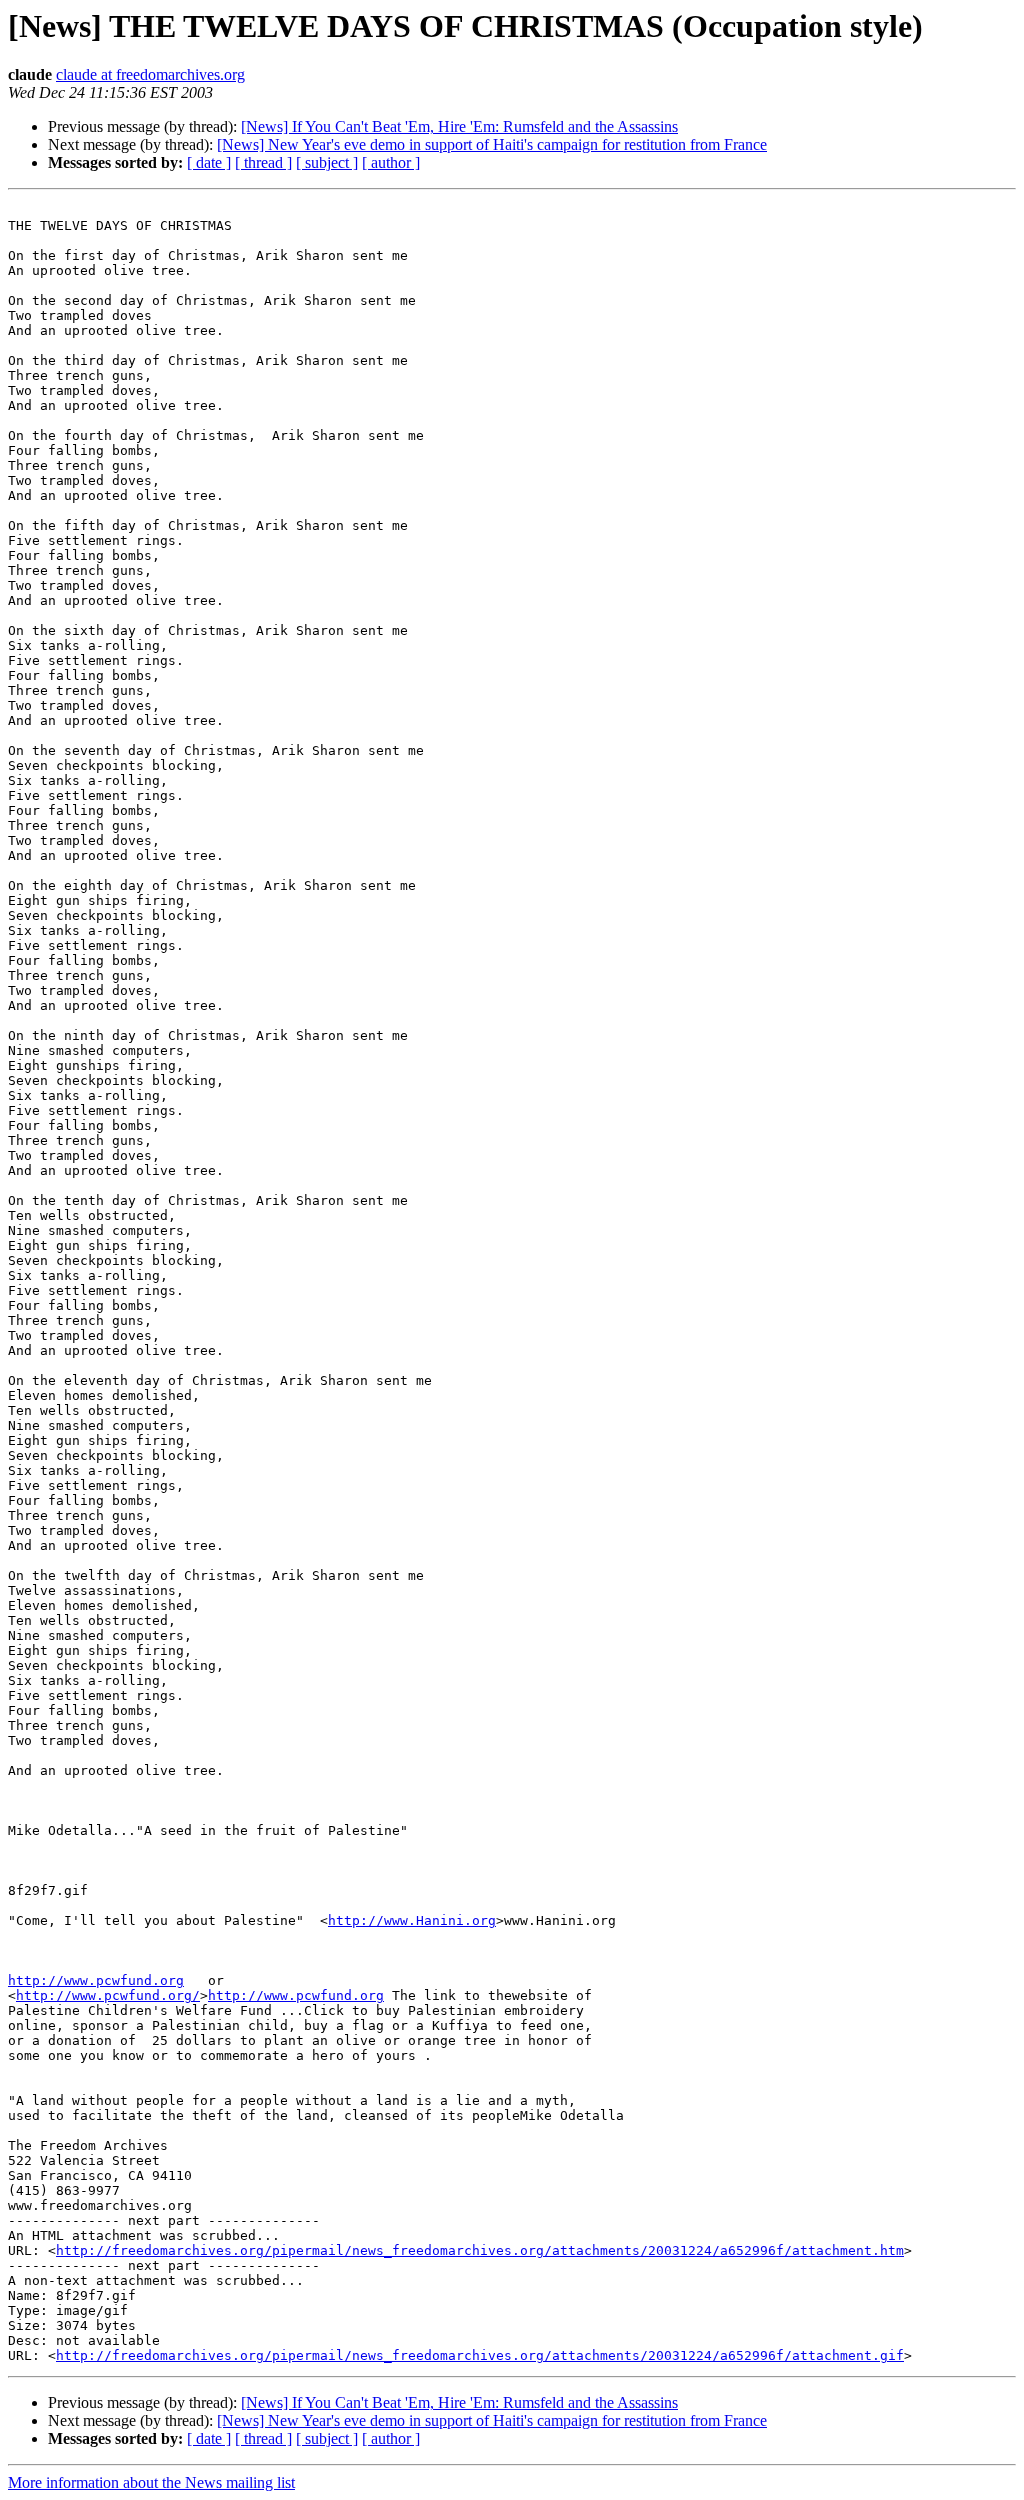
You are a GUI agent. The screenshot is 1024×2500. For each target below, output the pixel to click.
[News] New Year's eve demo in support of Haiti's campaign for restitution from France (492, 144)
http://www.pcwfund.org (96, 1980)
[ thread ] (263, 162)
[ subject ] (327, 162)
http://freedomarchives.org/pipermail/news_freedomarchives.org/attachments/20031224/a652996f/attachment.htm (480, 2250)
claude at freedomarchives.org (150, 74)
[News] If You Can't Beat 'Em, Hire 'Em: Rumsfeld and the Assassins (459, 126)
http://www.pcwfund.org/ (108, 1995)
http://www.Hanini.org (412, 1920)
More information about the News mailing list (151, 2482)
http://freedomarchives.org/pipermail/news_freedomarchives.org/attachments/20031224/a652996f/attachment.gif (480, 2355)
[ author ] (391, 162)
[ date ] (209, 162)
